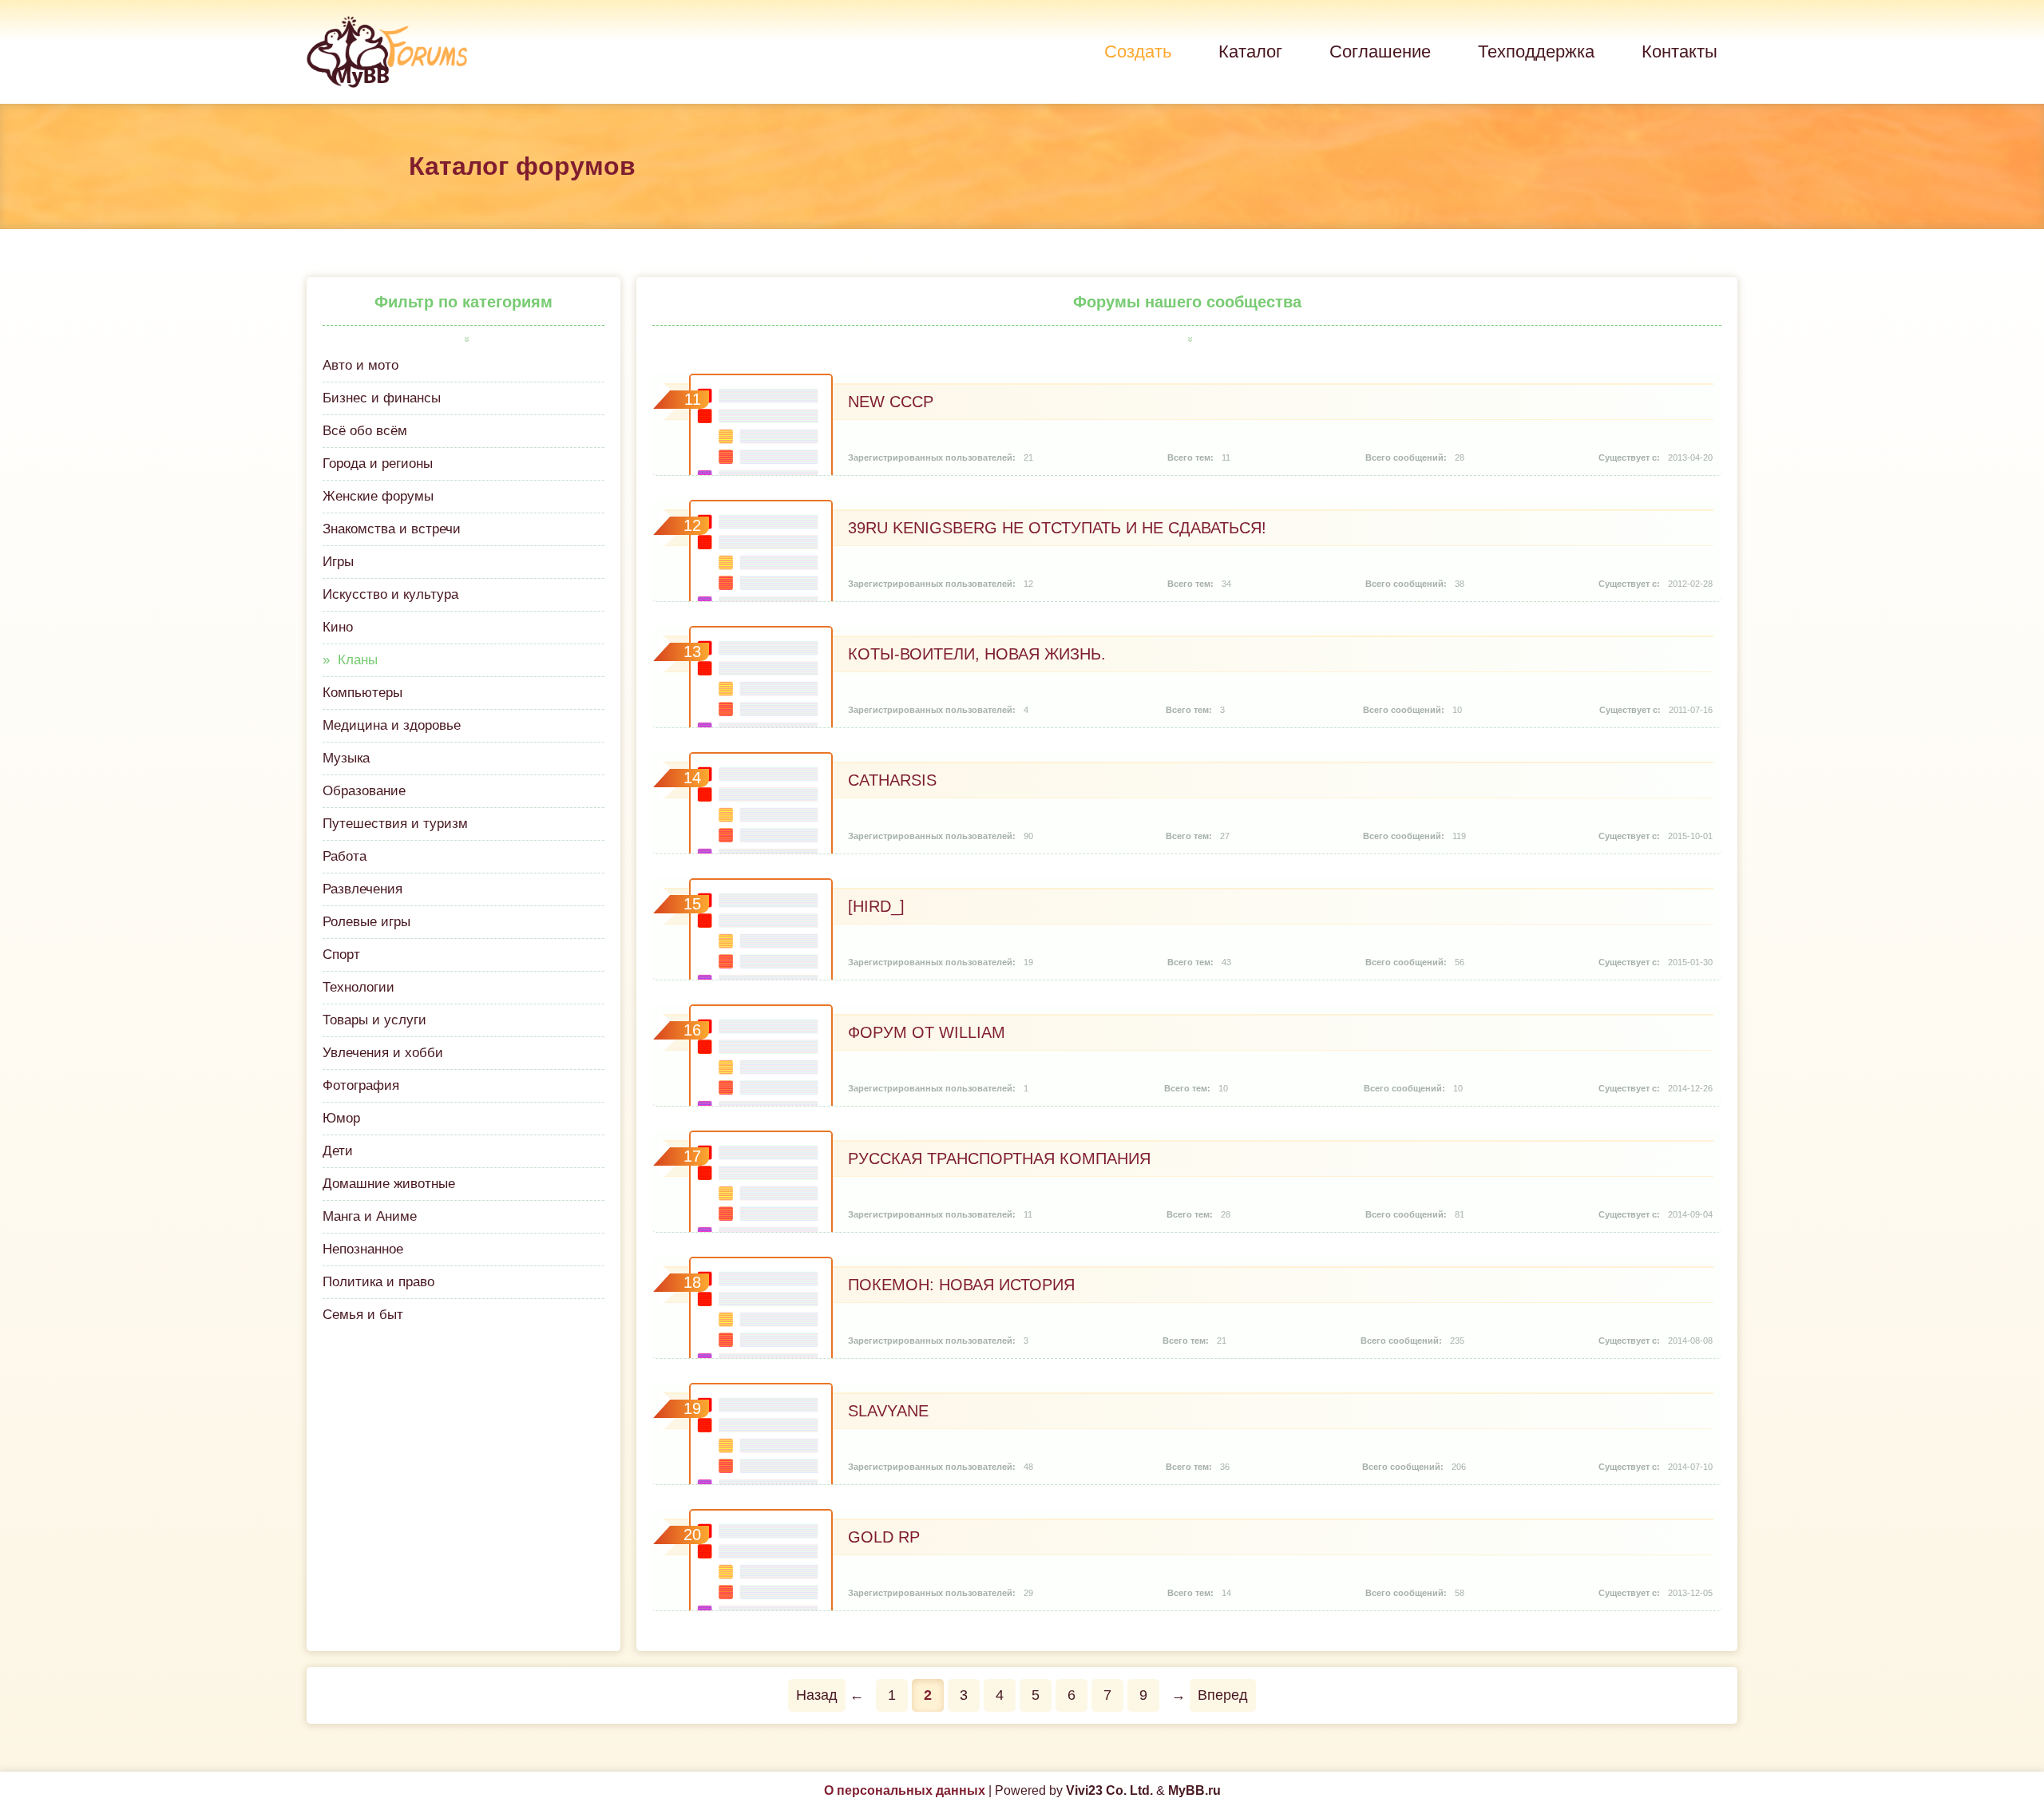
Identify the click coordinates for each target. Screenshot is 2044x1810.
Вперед (1223, 1695)
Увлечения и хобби (383, 1053)
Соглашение (1380, 51)
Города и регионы (378, 463)
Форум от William (927, 1032)
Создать (1138, 51)
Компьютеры (362, 693)
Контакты (1680, 51)
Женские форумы (378, 496)
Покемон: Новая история (961, 1285)
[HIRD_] (876, 906)
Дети (338, 1151)
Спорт (341, 955)
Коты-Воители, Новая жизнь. (977, 654)
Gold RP (884, 1537)
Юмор (341, 1118)
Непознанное (363, 1249)
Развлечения (362, 889)
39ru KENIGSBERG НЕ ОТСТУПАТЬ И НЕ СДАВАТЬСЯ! (1057, 528)
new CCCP (891, 402)
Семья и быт (363, 1315)
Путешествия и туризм (395, 824)
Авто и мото (360, 365)
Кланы (358, 660)
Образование (364, 791)
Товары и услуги (374, 1020)
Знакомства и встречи (392, 529)
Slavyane (888, 1411)
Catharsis (892, 780)
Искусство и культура (390, 594)
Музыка (346, 758)
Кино (338, 627)
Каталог (1250, 51)
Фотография (361, 1085)
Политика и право (378, 1282)
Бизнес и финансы (382, 398)
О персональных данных (905, 1790)
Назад (817, 1695)
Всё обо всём (365, 431)
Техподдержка (1536, 51)
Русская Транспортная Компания (999, 1158)
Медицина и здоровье (392, 725)
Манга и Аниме (370, 1216)
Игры (338, 562)
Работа (345, 856)
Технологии (358, 987)
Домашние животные (389, 1184)
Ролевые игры (366, 922)
